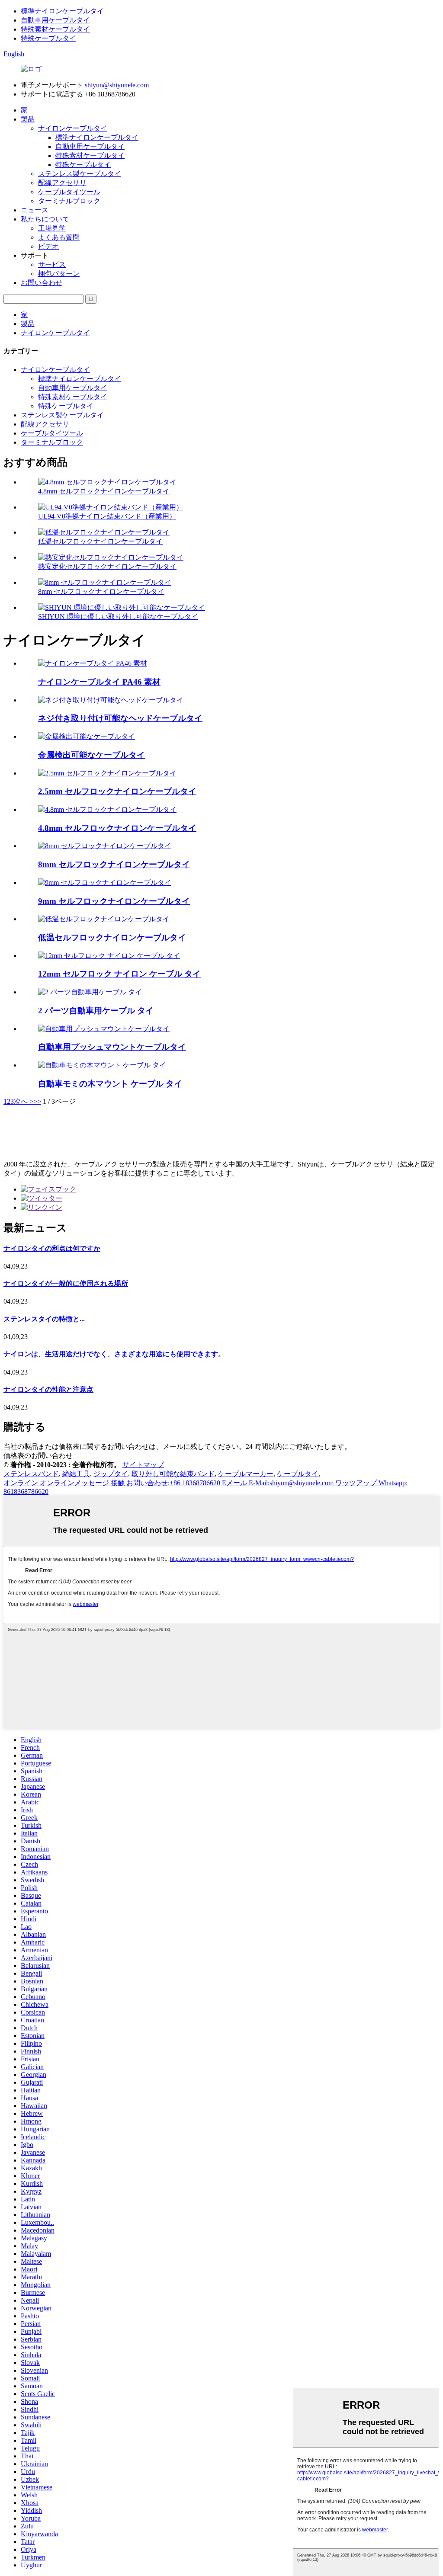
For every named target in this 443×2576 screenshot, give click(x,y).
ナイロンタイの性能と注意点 (48, 1389)
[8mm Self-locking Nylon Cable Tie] (105, 846)
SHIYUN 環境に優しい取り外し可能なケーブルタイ (118, 617)
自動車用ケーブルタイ (55, 20)
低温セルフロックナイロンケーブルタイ (100, 541)
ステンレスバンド (31, 1474)
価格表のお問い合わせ (38, 1456)
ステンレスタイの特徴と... (44, 1319)
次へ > (24, 1101)
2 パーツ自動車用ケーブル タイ (96, 1011)
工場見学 (52, 228)
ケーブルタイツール (69, 192)
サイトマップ (143, 1465)
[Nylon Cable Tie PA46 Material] (93, 663)
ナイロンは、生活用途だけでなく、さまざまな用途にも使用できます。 (114, 1354)
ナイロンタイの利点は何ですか (52, 1248)
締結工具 (76, 1474)
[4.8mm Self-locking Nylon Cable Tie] (107, 809)
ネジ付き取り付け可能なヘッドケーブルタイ (120, 718)
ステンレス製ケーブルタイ (80, 174)
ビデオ (48, 246)
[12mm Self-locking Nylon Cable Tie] (109, 956)
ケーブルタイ (298, 1474)
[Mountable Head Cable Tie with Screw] (111, 700)
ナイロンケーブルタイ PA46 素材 (99, 682)
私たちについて (45, 219)
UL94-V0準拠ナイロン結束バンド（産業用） (107, 516)
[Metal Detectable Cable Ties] (87, 736)
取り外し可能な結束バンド (173, 1474)
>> (37, 1101)
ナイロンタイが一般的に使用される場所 (66, 1283)
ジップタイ (111, 1474)
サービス (52, 264)
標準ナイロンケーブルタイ (62, 11)
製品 (28, 119)
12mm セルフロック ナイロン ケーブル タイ (119, 974)
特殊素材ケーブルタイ (55, 29)
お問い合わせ (42, 283)
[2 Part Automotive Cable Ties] (90, 992)
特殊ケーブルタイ (48, 38)
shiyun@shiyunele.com (117, 85)
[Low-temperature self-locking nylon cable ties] (104, 919)
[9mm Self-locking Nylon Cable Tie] (105, 883)
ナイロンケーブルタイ (73, 128)
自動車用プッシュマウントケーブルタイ (112, 1047)
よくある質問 (59, 237)
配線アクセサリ (62, 183)
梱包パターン (59, 274)
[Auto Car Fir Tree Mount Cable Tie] (102, 1065)
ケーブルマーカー (246, 1474)
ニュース (35, 210)
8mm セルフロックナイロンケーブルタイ (101, 591)
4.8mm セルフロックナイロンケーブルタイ (104, 491)
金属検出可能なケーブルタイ (91, 755)
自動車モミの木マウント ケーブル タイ (110, 1084)
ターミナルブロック (69, 201)
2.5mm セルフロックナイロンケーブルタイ (117, 791)
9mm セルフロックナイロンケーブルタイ (114, 901)
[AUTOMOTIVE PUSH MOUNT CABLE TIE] (104, 1029)
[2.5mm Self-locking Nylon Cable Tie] (107, 773)
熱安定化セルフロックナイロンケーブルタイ (107, 566)
